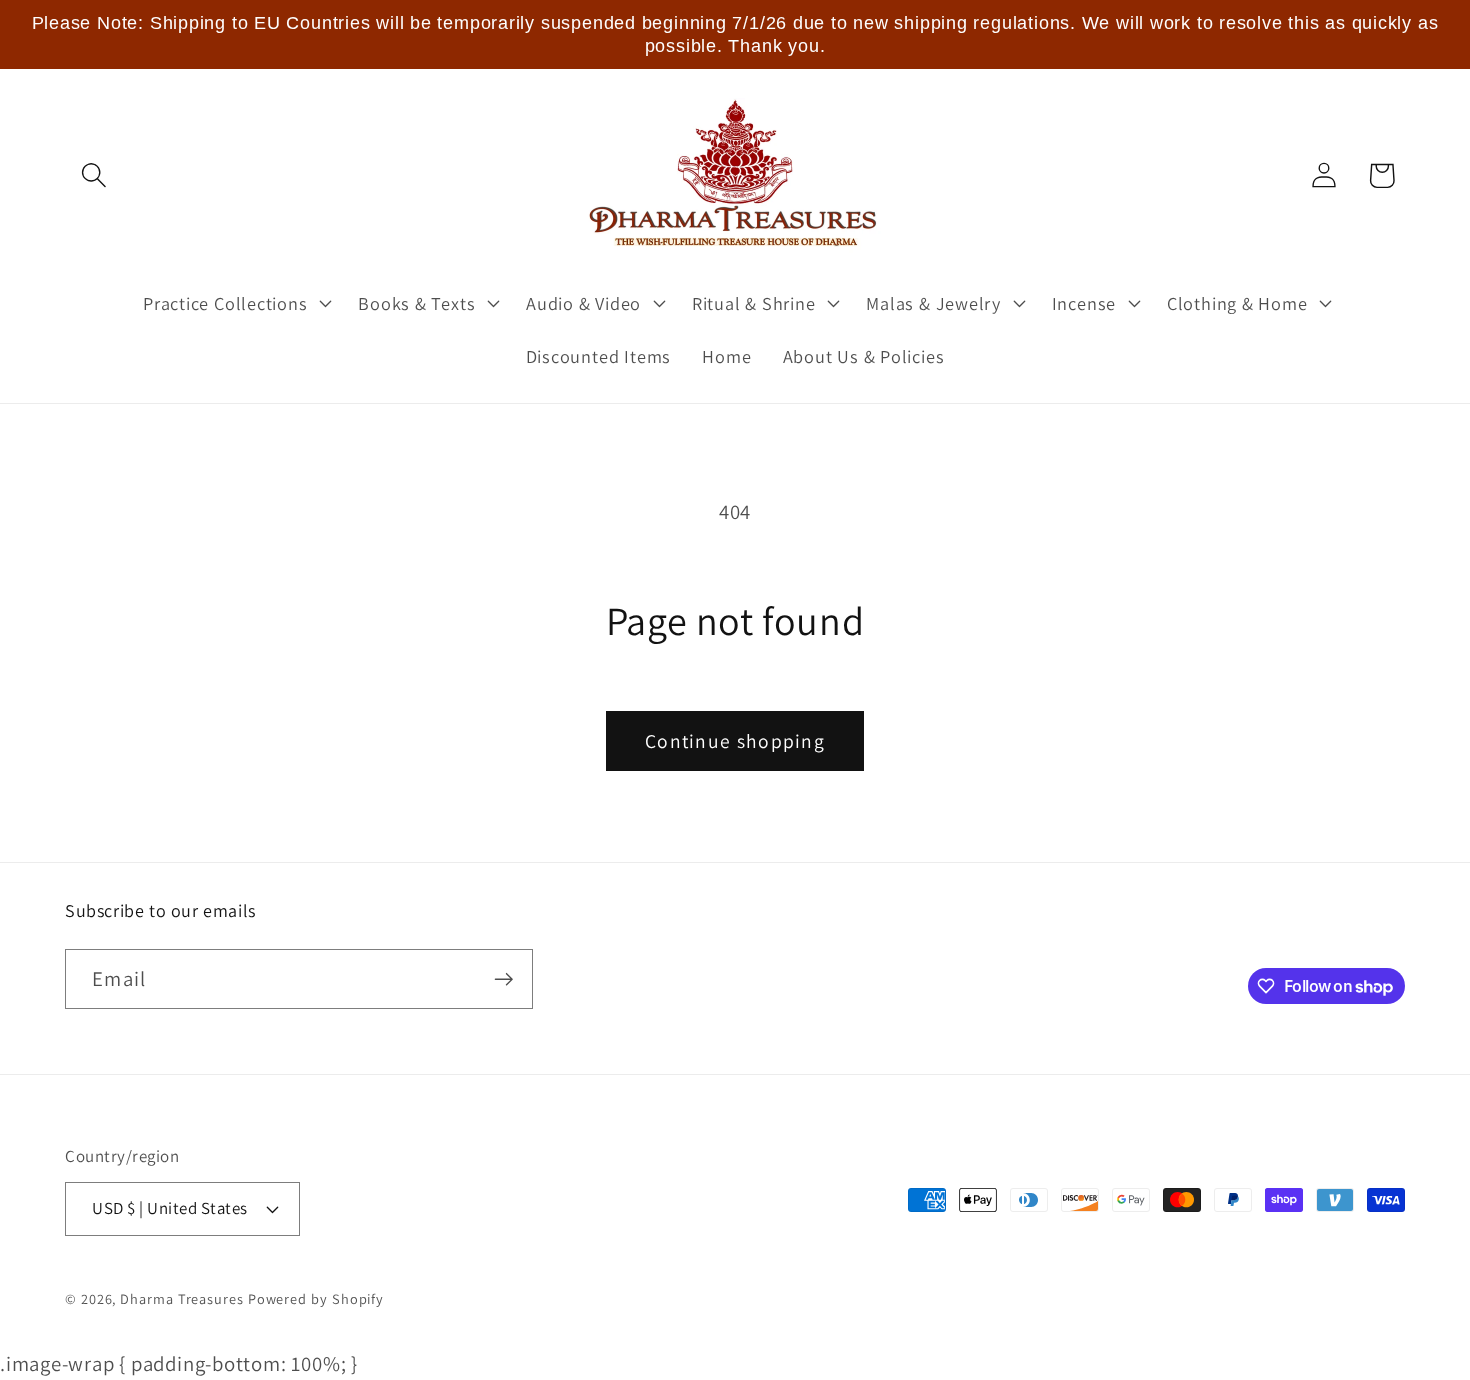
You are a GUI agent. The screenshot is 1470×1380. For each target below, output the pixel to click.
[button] (93, 175)
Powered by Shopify (316, 1298)
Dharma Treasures (182, 1298)
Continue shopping (735, 741)
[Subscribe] (503, 979)
